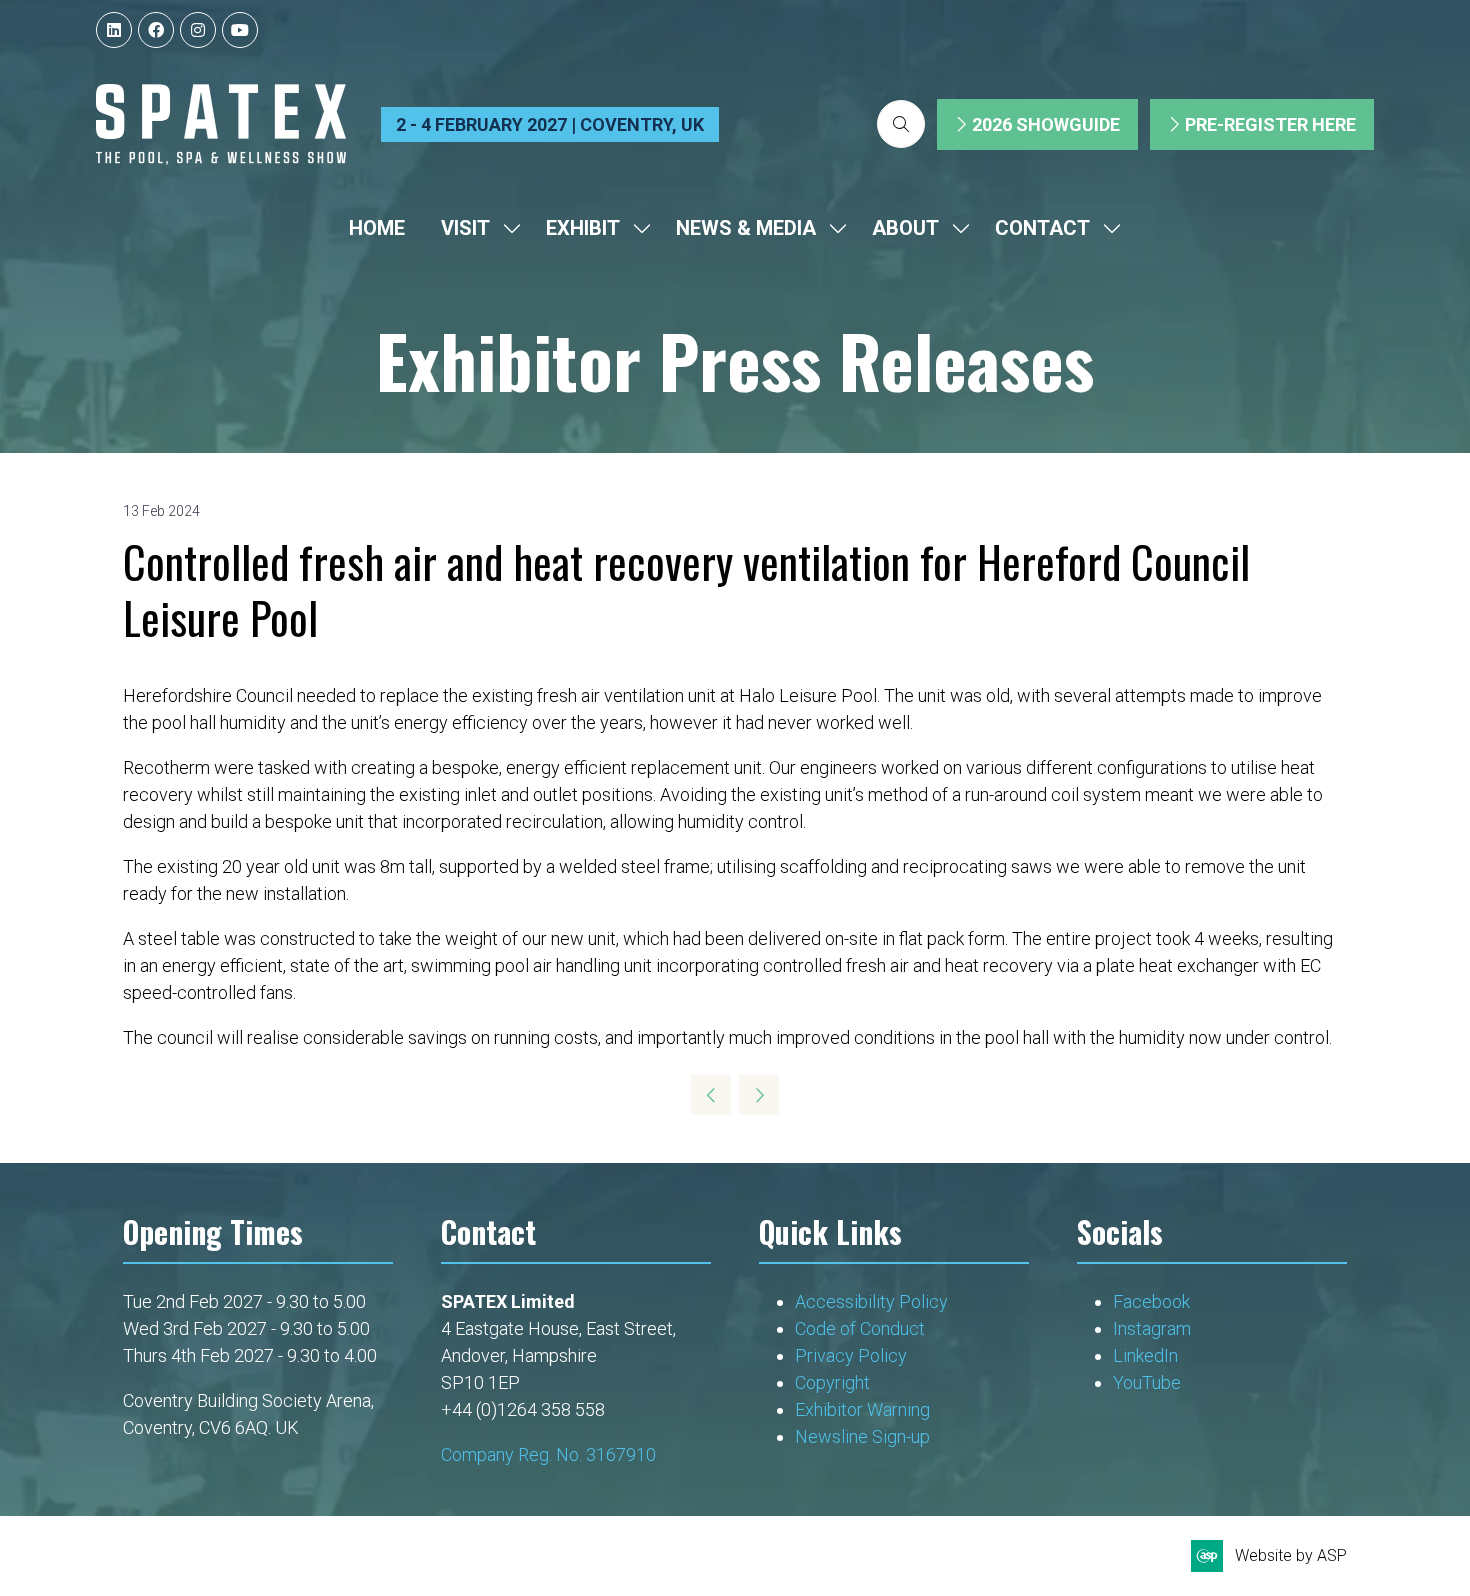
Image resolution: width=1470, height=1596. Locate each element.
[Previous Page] (711, 1095)
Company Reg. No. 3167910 (548, 1454)
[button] (901, 124)
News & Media (746, 228)
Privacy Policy (853, 1355)
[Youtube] (240, 30)
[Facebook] (156, 30)
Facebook (1151, 1301)
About (905, 228)
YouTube (1147, 1382)
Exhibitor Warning (862, 1409)
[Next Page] (759, 1095)
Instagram (1152, 1328)
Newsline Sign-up (862, 1436)
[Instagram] (198, 30)
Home (377, 228)
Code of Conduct (860, 1328)
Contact (1042, 228)
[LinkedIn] (114, 30)
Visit (465, 228)
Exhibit (583, 228)
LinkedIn (1145, 1355)
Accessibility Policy (871, 1301)
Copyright (834, 1382)
